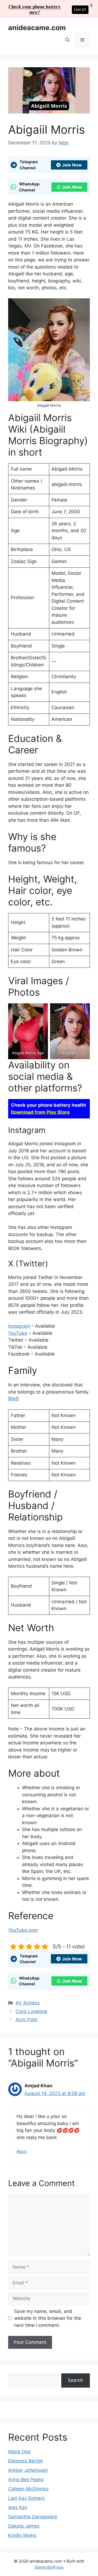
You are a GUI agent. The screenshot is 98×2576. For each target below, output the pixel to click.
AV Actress (28, 2003)
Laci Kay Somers (26, 2498)
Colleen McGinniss (28, 2489)
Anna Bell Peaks (26, 2479)
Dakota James (24, 2526)
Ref (13, 1399)
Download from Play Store (40, 1112)
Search (75, 2380)
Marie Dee (19, 2452)
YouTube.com (23, 1930)
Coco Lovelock (31, 2011)
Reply (22, 2151)
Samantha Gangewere (33, 2517)
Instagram (19, 1326)
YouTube (18, 1333)
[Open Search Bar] (67, 40)
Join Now (72, 165)
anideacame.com (37, 28)
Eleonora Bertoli (25, 2461)
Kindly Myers (22, 2535)
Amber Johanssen (28, 2470)
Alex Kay (18, 2507)
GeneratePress (49, 2567)
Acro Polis (26, 2020)
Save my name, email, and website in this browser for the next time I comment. (48, 2318)
